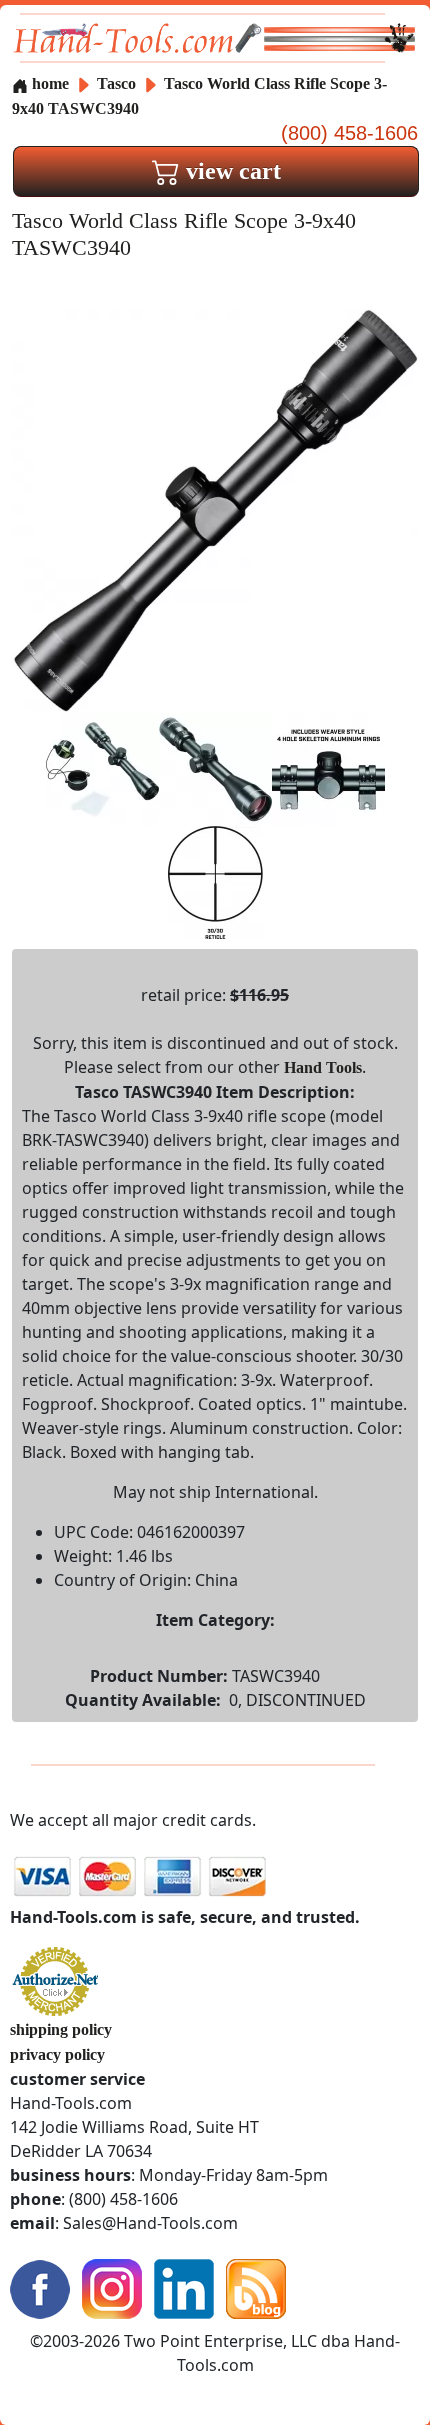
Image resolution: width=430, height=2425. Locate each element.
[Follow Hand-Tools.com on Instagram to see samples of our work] (112, 2287)
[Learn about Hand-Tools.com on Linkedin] (184, 2287)
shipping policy (61, 2029)
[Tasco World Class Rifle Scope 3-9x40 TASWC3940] (215, 509)
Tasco (118, 83)
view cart (230, 171)
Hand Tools (323, 1067)
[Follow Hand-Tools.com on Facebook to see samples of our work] (40, 2287)
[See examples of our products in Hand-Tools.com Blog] (256, 2287)
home (48, 83)
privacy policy (57, 2054)
